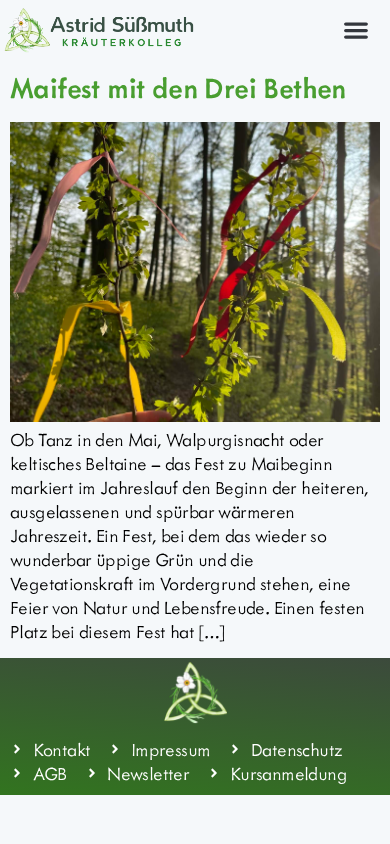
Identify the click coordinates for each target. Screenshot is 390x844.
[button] (355, 29)
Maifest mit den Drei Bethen (178, 87)
